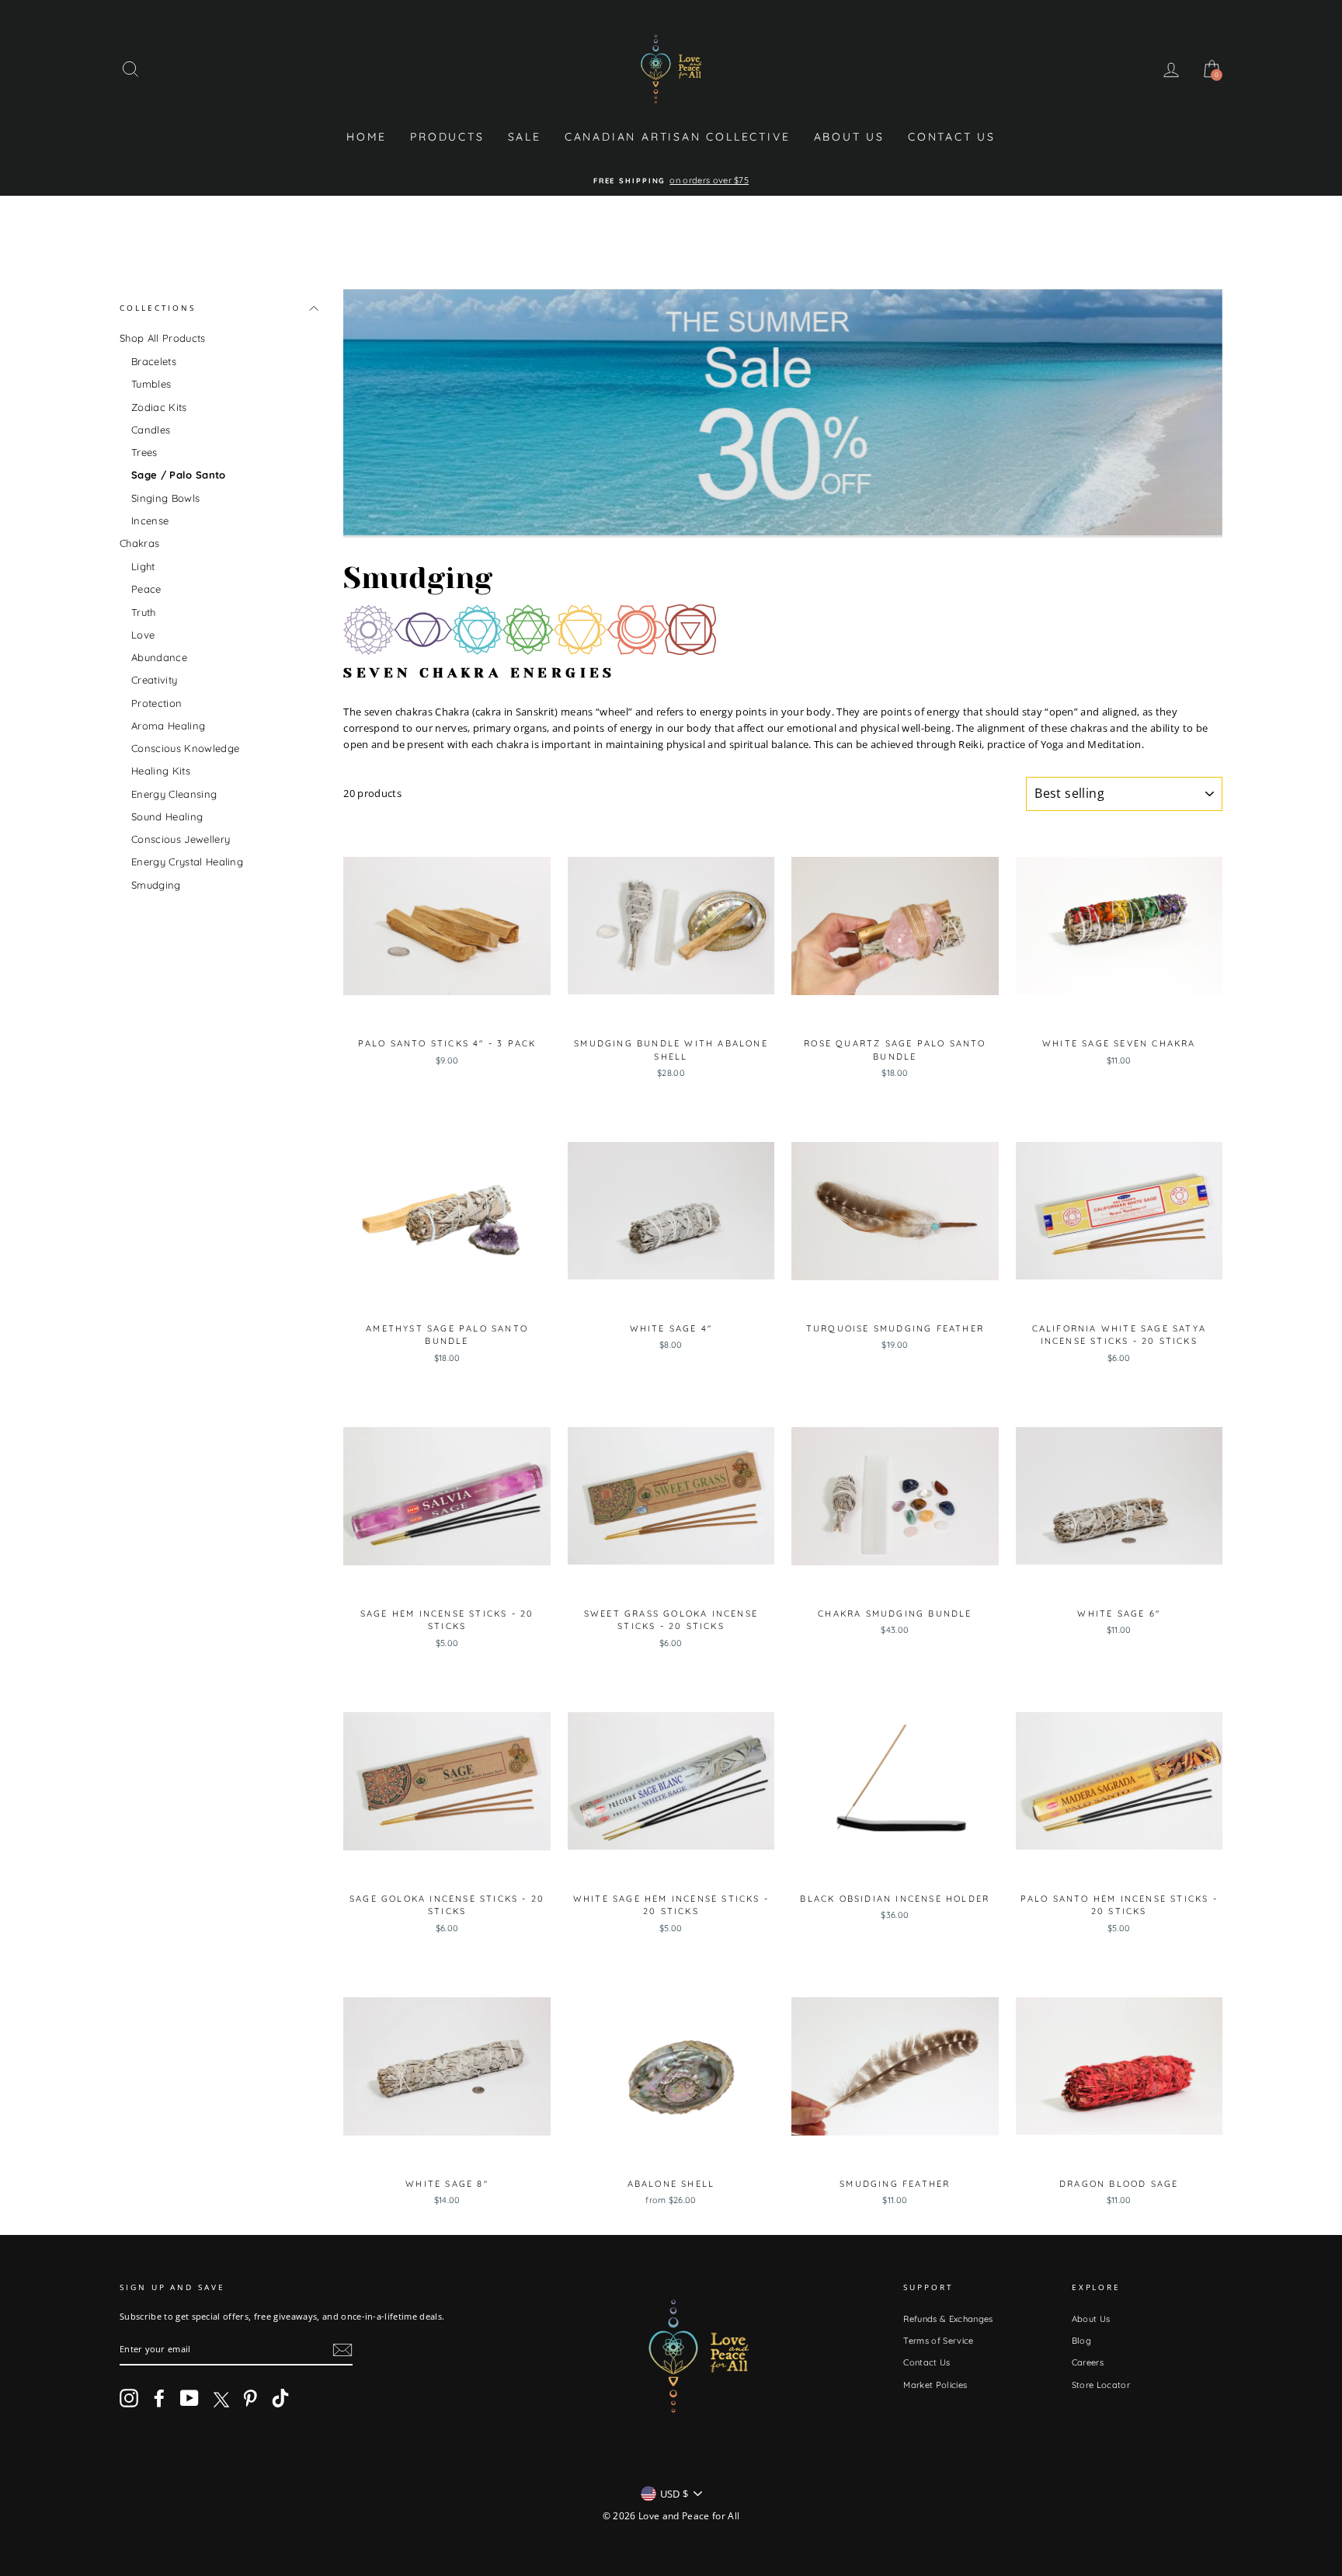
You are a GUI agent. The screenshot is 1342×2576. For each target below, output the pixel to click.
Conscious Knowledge (185, 748)
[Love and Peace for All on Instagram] (129, 2398)
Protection (156, 702)
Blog (1081, 2341)
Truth (144, 611)
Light (143, 566)
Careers (1088, 2362)
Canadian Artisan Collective (678, 137)
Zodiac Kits (159, 406)
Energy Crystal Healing (187, 862)
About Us (849, 137)
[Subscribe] (342, 2350)
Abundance (159, 657)
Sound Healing (167, 816)
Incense (150, 520)
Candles (151, 430)
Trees (144, 452)
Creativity (154, 680)
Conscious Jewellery (181, 839)
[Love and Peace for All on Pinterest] (250, 2398)
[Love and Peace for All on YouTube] (189, 2398)
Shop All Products (163, 338)
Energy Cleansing (174, 793)
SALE (525, 137)
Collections (158, 308)
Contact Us (952, 137)
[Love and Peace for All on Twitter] (220, 2398)
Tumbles (151, 384)
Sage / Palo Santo (179, 475)
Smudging (156, 884)
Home (367, 137)
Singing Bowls (165, 497)
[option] (671, 181)
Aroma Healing (168, 726)
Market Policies (935, 2385)
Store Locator (1101, 2385)
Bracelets (154, 361)
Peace (146, 589)
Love (143, 635)
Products (447, 137)
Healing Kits (161, 771)
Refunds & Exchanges (948, 2319)
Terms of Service (938, 2341)
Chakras (139, 543)
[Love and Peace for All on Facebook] (159, 2398)
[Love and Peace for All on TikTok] (280, 2398)
